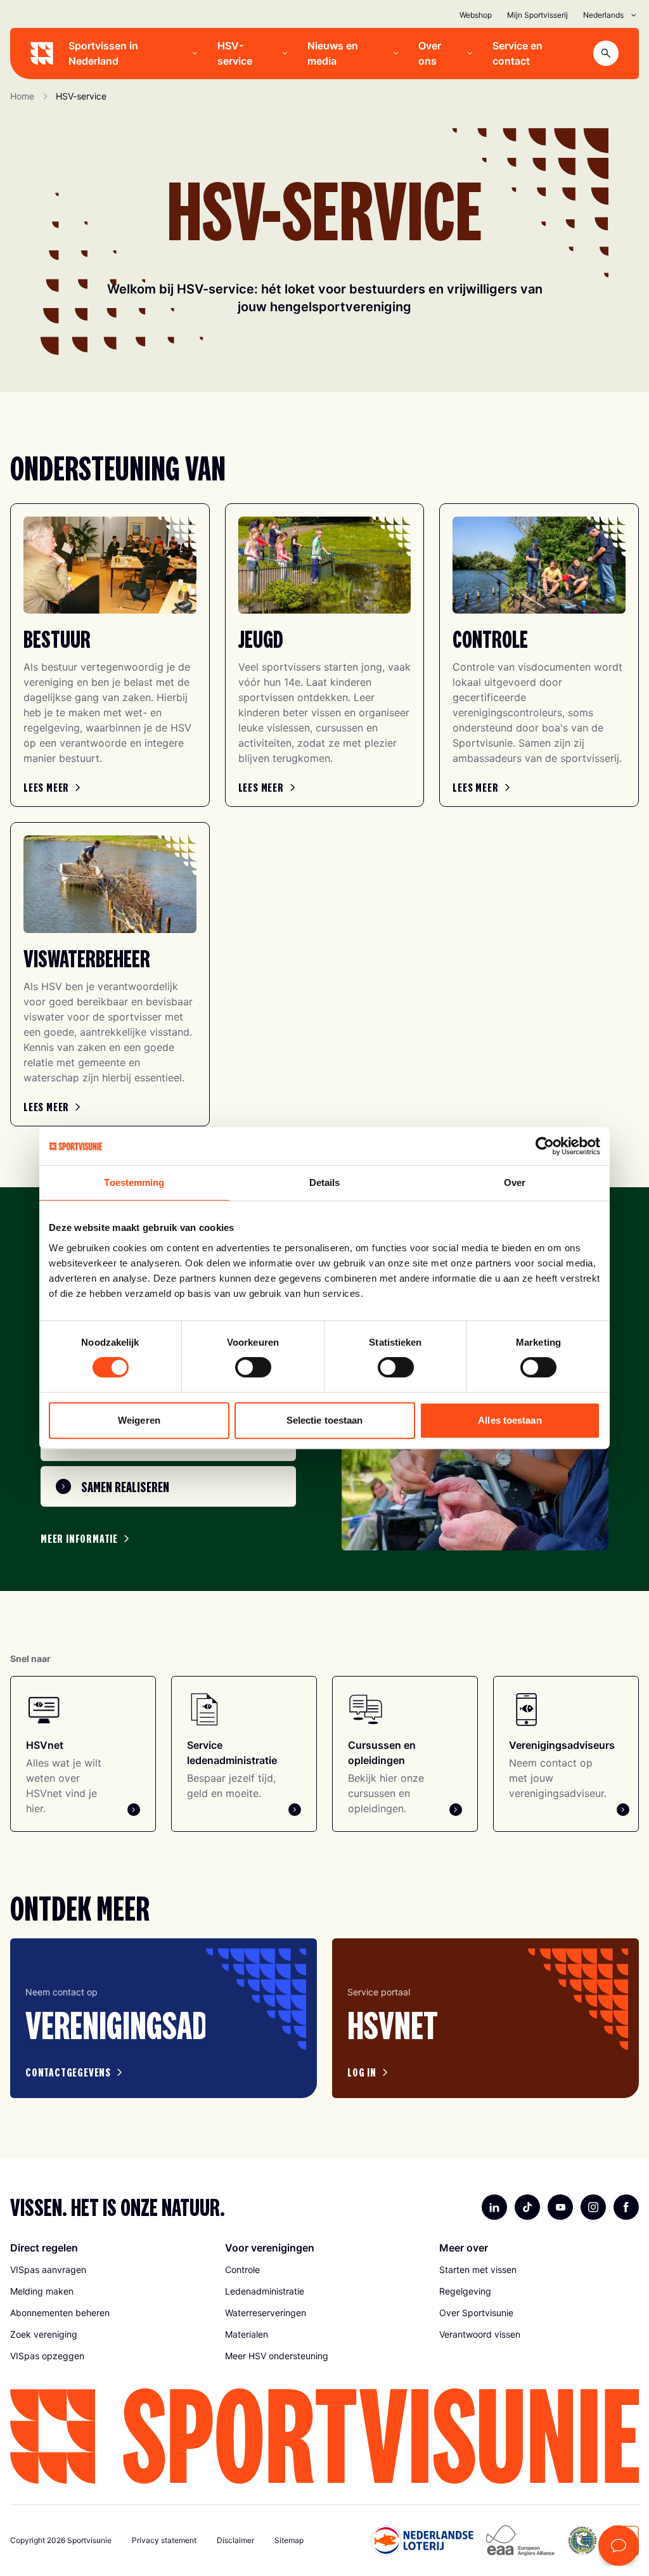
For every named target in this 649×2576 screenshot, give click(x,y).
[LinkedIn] (494, 2207)
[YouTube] (560, 2207)
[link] (54, 787)
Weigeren (139, 1420)
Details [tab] (325, 1182)
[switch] (253, 1367)
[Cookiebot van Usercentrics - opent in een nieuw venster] (545, 1146)
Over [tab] (515, 1182)
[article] (164, 2019)
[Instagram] (593, 2207)
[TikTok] (527, 2207)
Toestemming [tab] (134, 1182)
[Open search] (606, 53)
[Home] (42, 53)
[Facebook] (626, 2207)
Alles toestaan (510, 1420)
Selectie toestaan (325, 1420)
